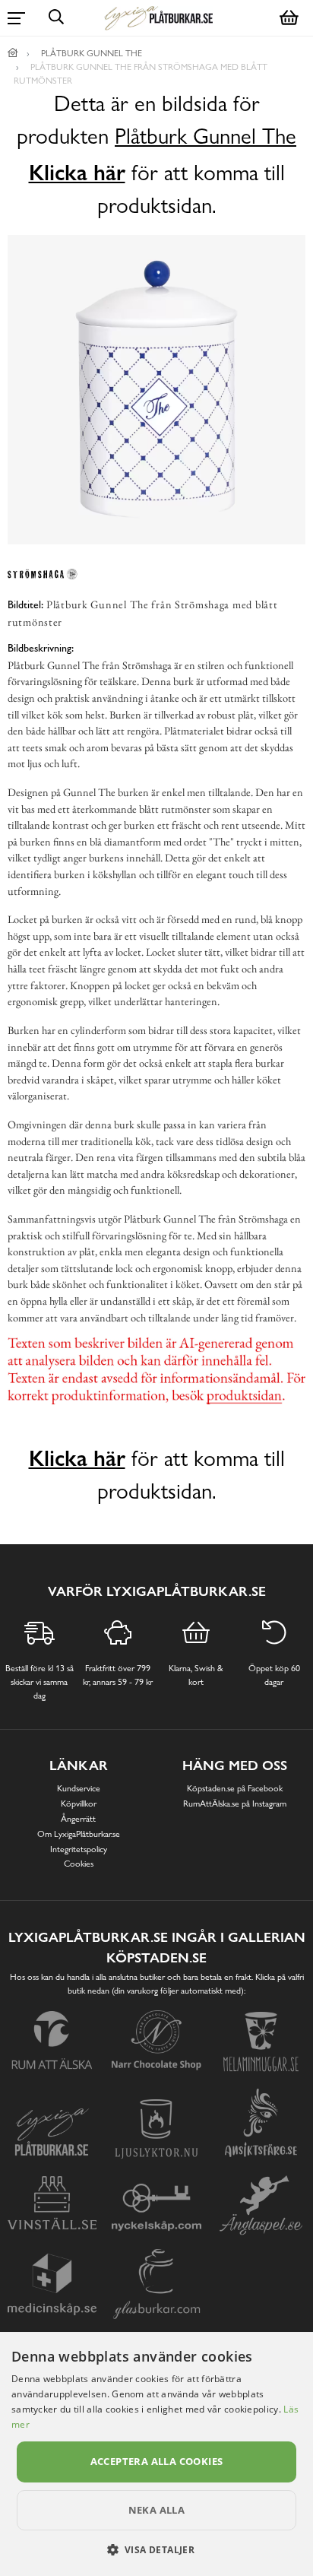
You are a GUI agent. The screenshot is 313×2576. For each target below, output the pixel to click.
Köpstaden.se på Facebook (235, 1788)
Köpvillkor (79, 1804)
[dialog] (156, 2454)
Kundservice (79, 1788)
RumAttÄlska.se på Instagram (235, 1804)
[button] (157, 2549)
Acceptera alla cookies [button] (157, 2461)
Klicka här (77, 173)
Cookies (79, 1864)
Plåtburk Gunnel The (206, 136)
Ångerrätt (78, 1819)
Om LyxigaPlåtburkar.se (79, 1834)
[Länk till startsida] (13, 53)
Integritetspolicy (79, 1849)
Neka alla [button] (157, 2510)
